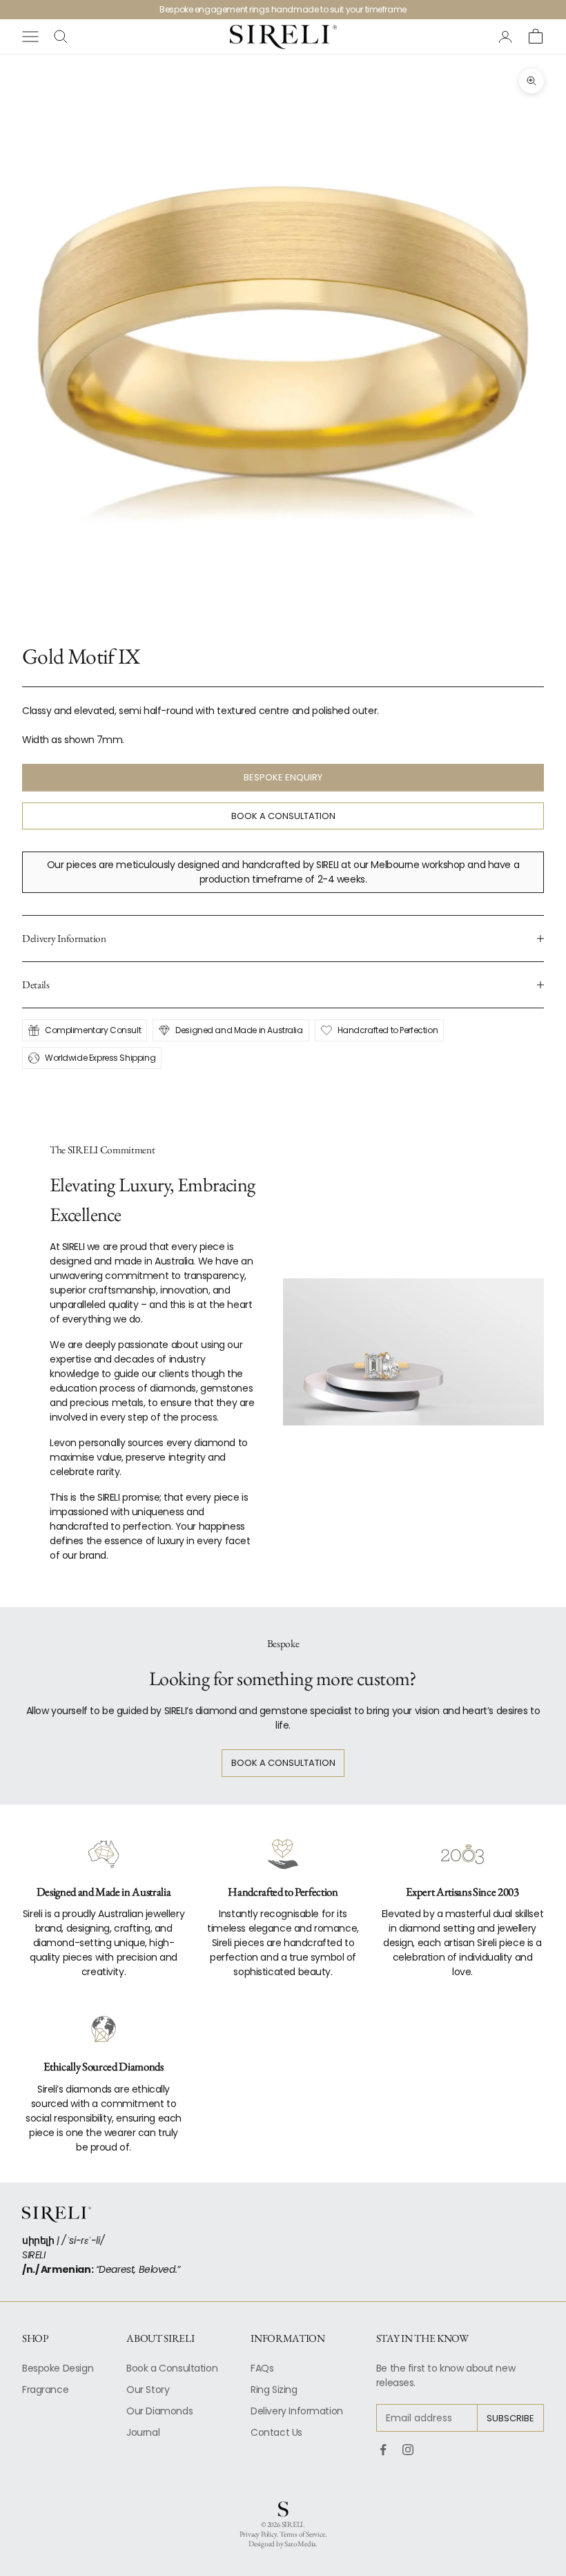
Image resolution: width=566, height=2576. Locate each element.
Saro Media (300, 2544)
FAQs (262, 2368)
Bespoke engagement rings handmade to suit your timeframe (283, 9)
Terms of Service (302, 2534)
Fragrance (45, 2390)
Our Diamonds (159, 2411)
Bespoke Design (58, 2368)
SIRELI (293, 2524)
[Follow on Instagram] (408, 2450)
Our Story (148, 2390)
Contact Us (276, 2432)
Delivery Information (297, 2411)
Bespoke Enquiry (283, 777)
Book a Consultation (283, 816)
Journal (143, 2432)
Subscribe (510, 2418)
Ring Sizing (274, 2390)
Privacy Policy (258, 2534)
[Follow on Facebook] (383, 2450)
